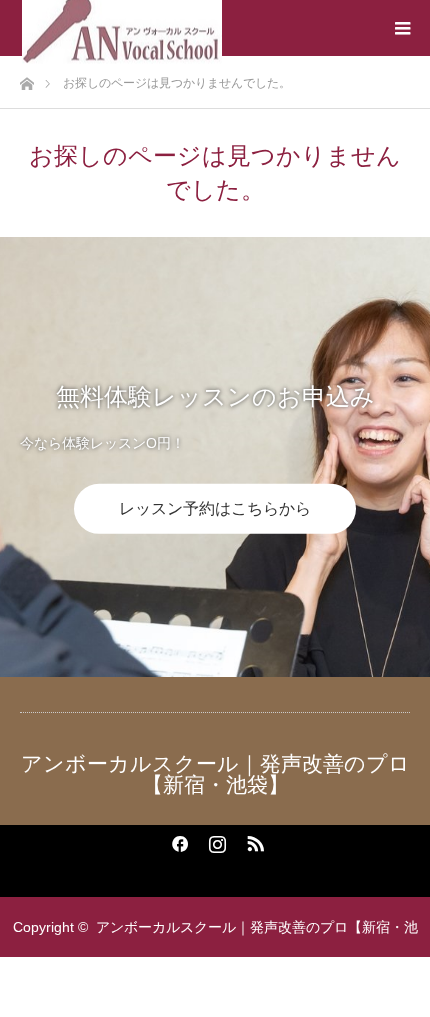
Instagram (215, 840)
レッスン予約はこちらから (215, 508)
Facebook (177, 840)
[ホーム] (26, 78)
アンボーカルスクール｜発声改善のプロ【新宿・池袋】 (215, 774)
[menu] (402, 28)
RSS (253, 840)
